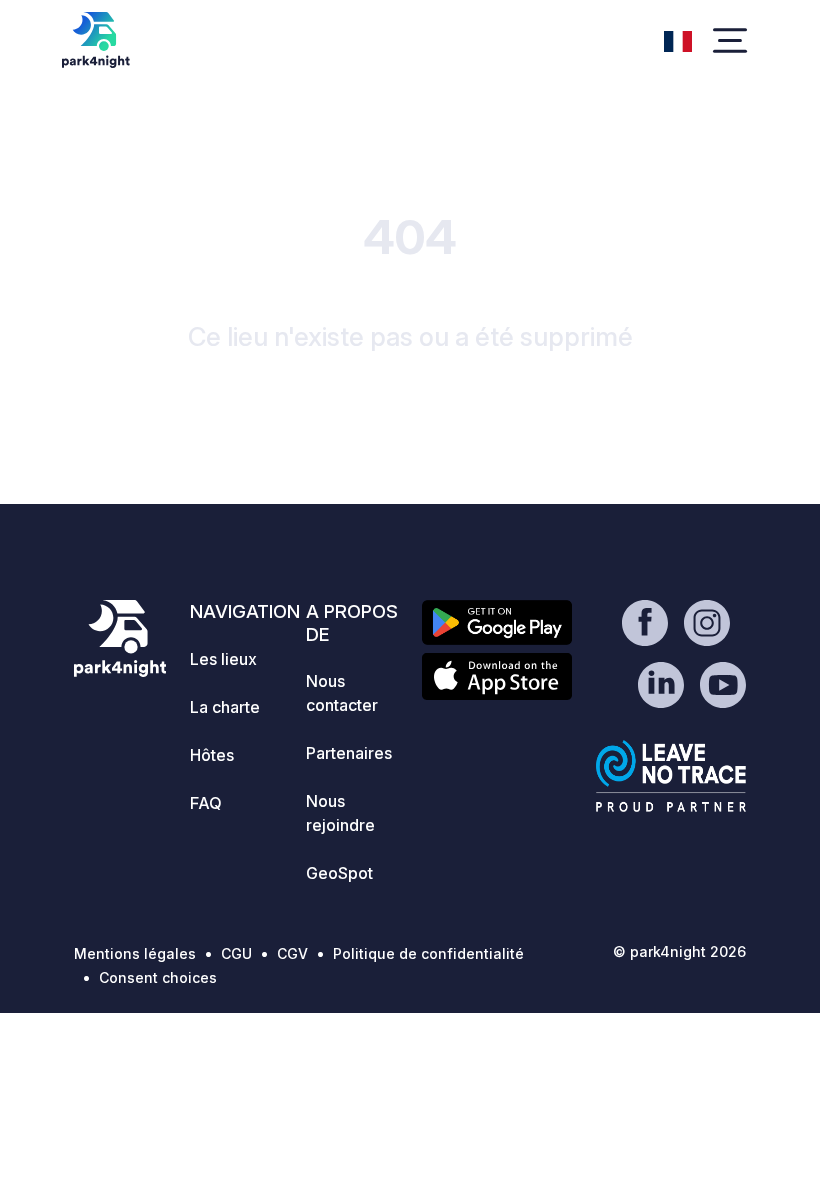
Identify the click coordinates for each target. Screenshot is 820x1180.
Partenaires (349, 753)
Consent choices (158, 977)
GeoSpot (339, 873)
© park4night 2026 (679, 951)
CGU (236, 953)
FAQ (206, 803)
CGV (292, 953)
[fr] (678, 39)
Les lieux (223, 659)
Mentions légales (135, 953)
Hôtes (212, 755)
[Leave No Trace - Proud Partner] (671, 776)
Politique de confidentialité (428, 953)
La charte (225, 707)
